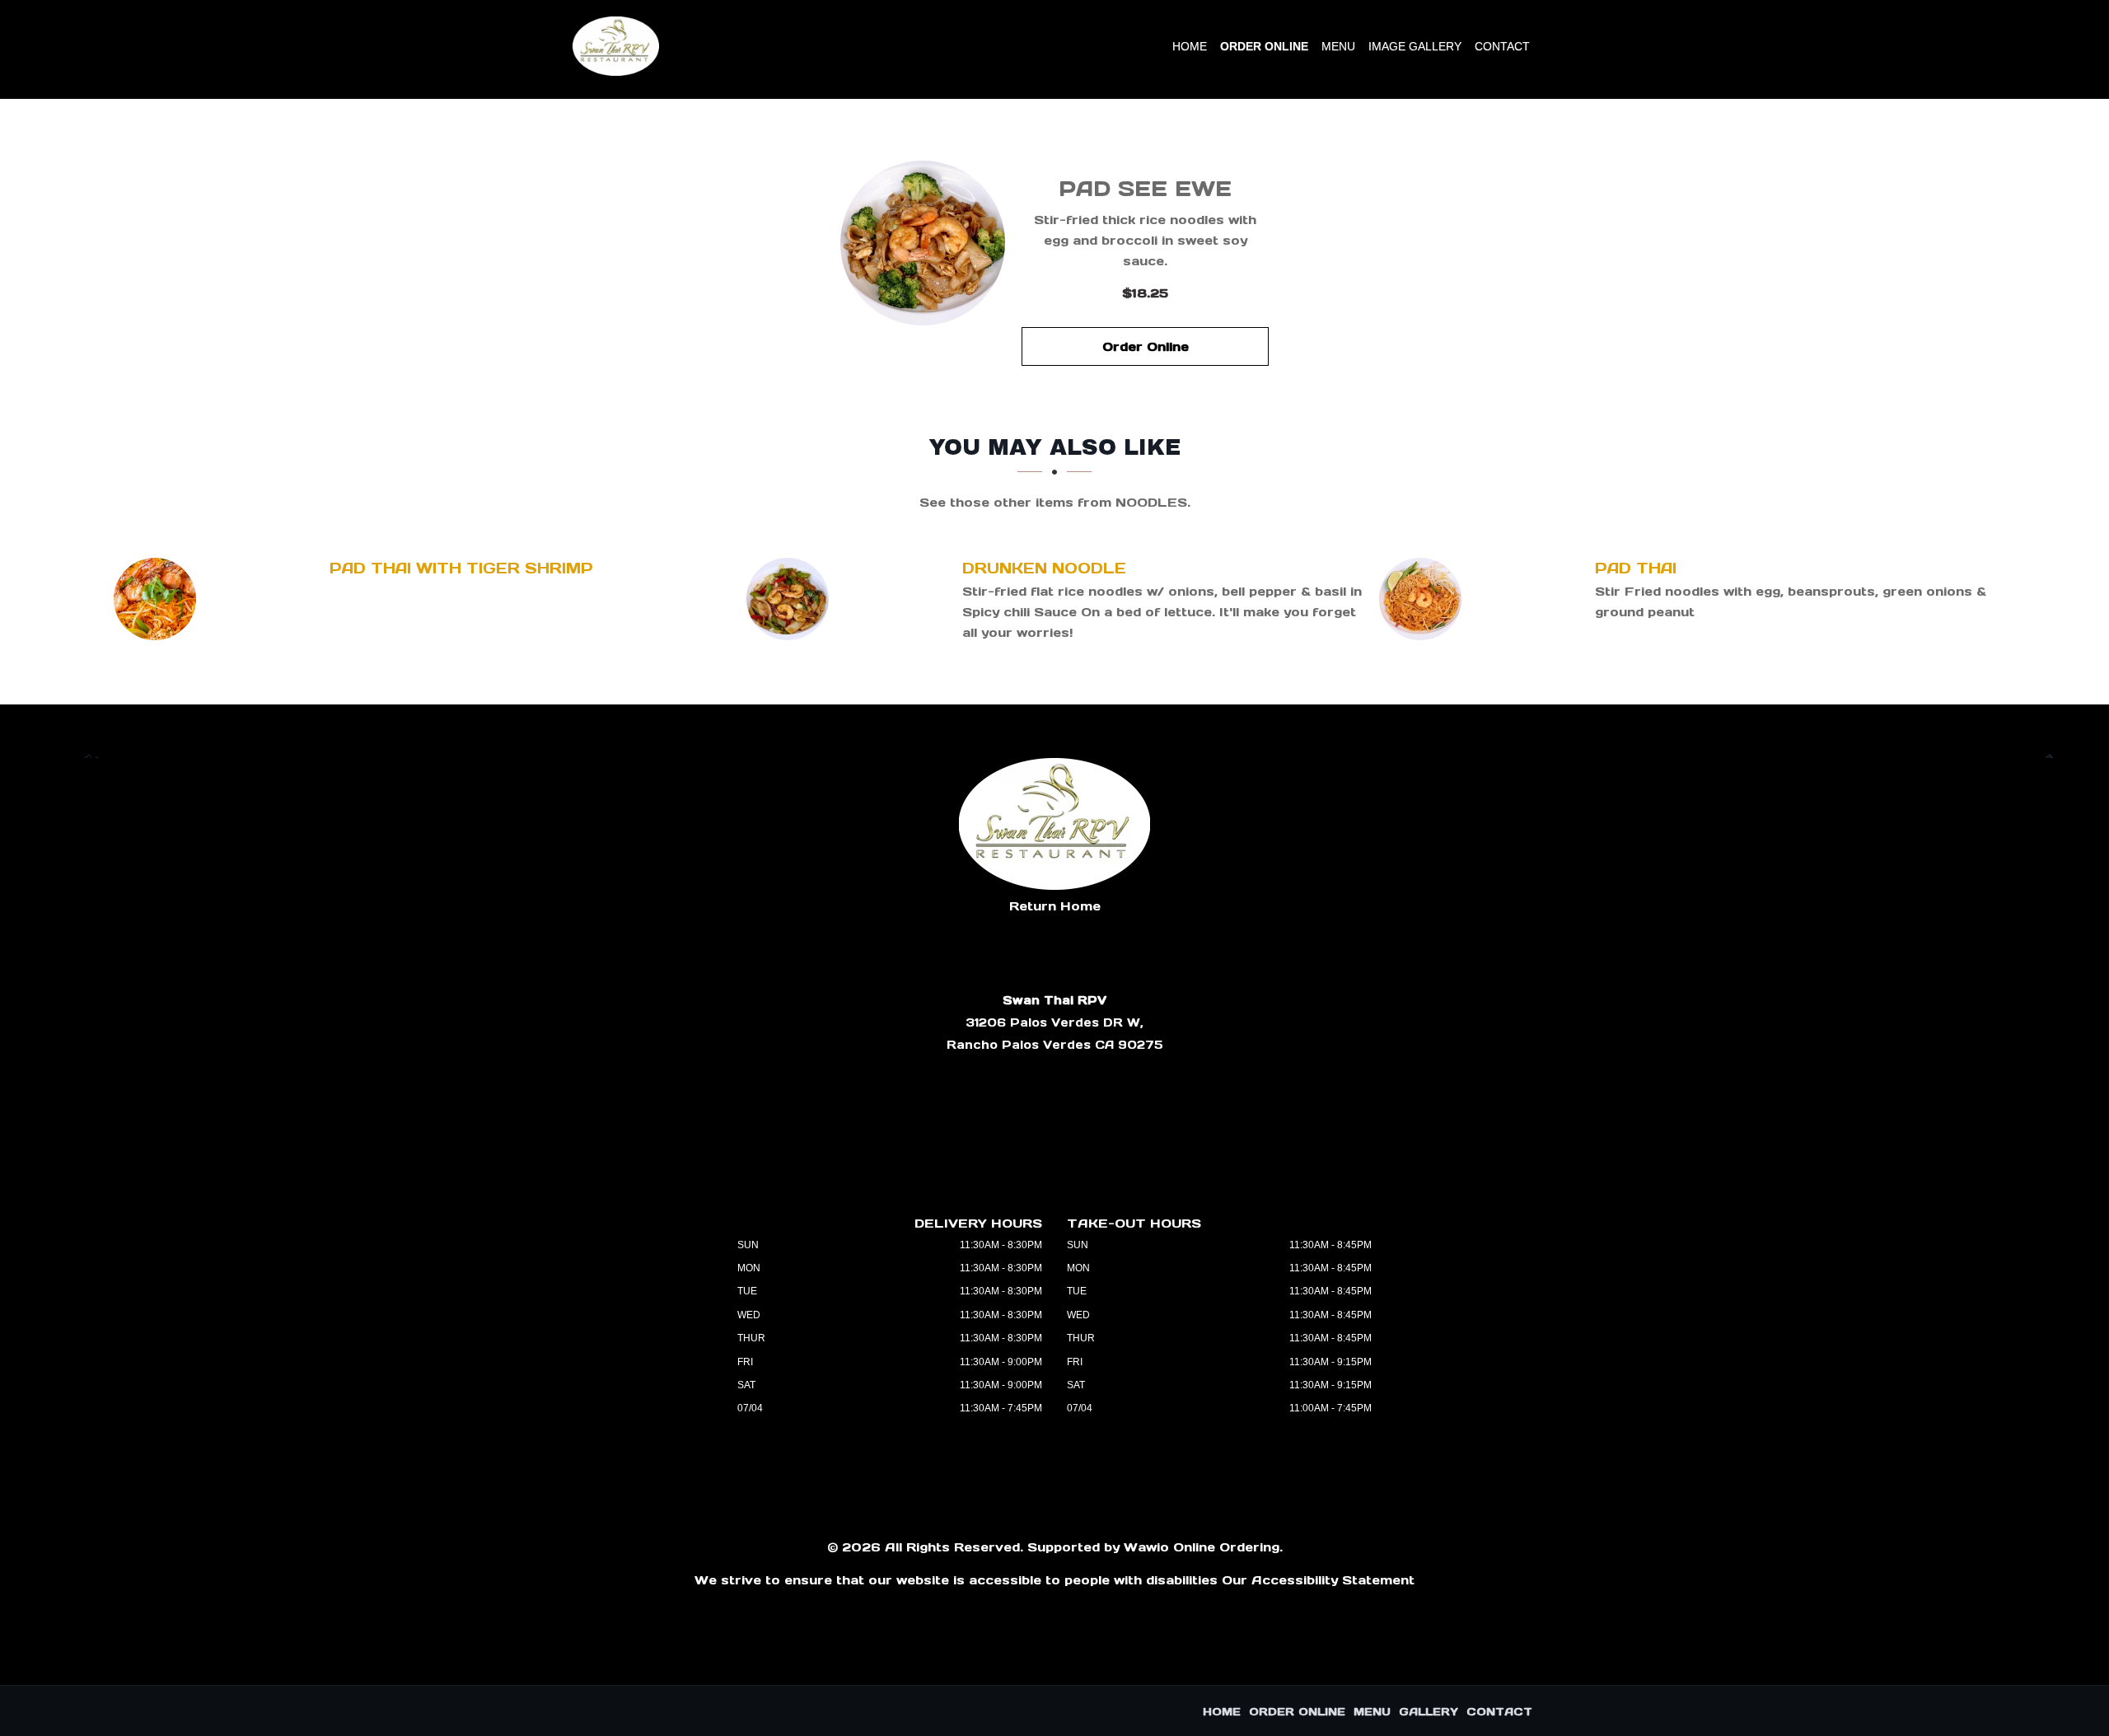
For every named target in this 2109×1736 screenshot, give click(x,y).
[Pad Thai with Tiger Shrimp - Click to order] (159, 599)
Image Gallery (1415, 46)
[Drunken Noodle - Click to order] (792, 599)
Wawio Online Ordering (1202, 1547)
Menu (1338, 46)
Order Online (1264, 46)
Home (1190, 46)
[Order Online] (923, 243)
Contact (1502, 46)
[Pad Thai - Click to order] (1424, 599)
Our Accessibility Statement (1318, 1580)
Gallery (1429, 1712)
